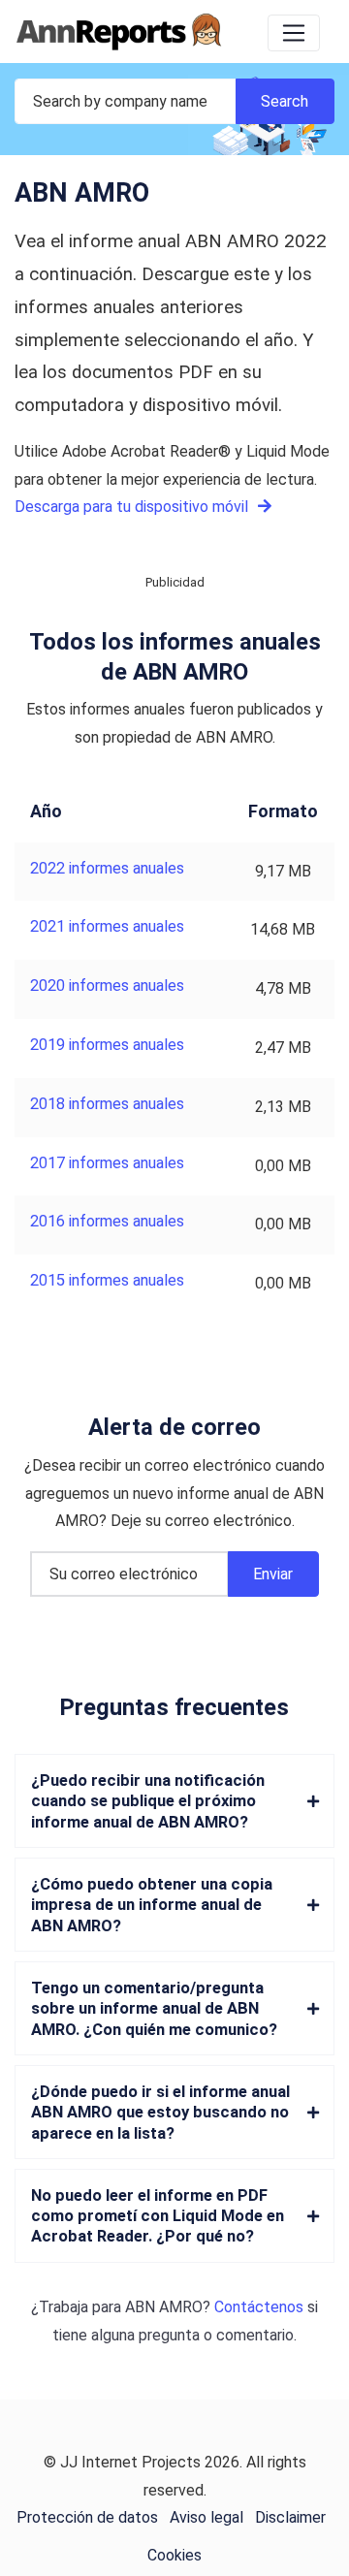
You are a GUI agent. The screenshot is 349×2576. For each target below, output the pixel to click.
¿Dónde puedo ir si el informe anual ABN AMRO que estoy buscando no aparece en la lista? (160, 2113)
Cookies (174, 2555)
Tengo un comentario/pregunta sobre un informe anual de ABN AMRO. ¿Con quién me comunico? (154, 2009)
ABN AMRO (164, 2307)
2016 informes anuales (107, 1221)
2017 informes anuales (107, 1163)
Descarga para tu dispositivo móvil (133, 507)
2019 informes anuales (107, 1045)
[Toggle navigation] (294, 33)
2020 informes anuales (107, 986)
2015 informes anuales (107, 1280)
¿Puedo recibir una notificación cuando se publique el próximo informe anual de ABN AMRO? (148, 1801)
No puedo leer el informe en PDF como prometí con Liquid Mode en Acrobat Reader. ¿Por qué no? (158, 2216)
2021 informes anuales (107, 926)
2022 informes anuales (107, 868)
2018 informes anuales (107, 1104)
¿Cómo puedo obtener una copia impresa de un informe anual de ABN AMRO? (152, 1905)
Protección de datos (87, 2517)
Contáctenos (259, 2307)
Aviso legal (206, 2517)
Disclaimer (290, 2517)
